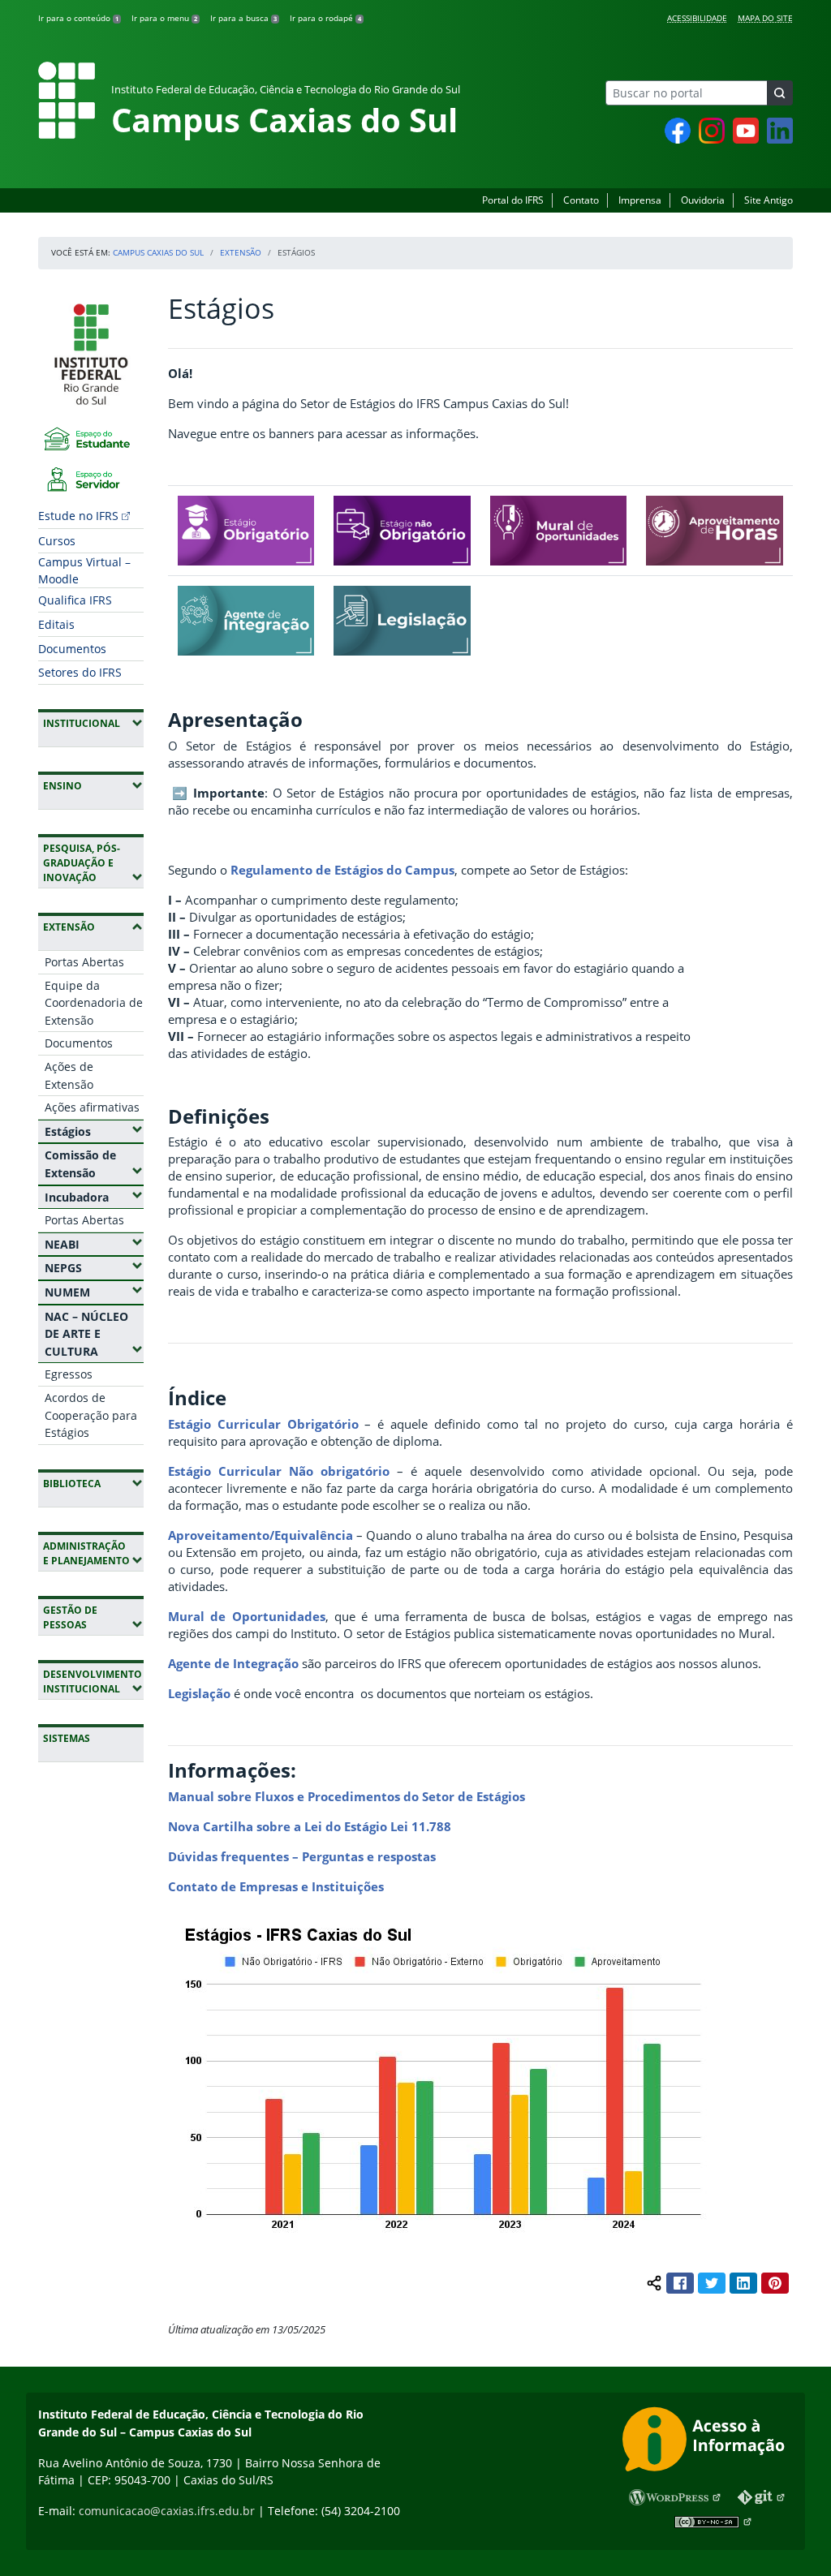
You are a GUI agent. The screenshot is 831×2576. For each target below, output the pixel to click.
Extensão (241, 252)
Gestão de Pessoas (93, 1617)
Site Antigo (769, 200)
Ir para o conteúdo (78, 18)
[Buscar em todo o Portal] (780, 93)
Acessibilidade (697, 18)
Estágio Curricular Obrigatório (263, 1424)
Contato (581, 200)
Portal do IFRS (513, 200)
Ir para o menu (164, 18)
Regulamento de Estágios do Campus (342, 870)
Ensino (93, 785)
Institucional (93, 723)
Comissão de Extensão (94, 1164)
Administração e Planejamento (93, 1553)
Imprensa (640, 200)
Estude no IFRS (78, 516)
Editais (56, 624)
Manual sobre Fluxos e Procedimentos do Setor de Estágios (347, 1796)
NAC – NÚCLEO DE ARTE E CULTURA (94, 1334)
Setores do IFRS (80, 672)
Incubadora (94, 1197)
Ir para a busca (243, 18)
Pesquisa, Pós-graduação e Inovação (93, 863)
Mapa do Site (765, 18)
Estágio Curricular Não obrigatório (279, 1471)
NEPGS (94, 1267)
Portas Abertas (84, 962)
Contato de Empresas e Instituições (276, 1886)
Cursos (57, 541)
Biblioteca (93, 1483)
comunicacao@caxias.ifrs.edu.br (167, 2511)
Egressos (69, 1374)
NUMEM (94, 1292)
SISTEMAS (67, 1738)
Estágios (94, 1131)
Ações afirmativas (92, 1107)
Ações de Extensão (69, 1075)
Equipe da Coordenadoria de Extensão (94, 1003)
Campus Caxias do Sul (158, 252)
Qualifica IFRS (75, 600)
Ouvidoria (703, 200)
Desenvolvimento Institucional (93, 1681)
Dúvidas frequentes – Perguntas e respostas (302, 1856)
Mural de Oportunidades (247, 1616)
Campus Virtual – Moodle (84, 570)
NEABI (94, 1244)
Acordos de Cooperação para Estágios (91, 1415)
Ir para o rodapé (325, 18)
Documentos (72, 649)
